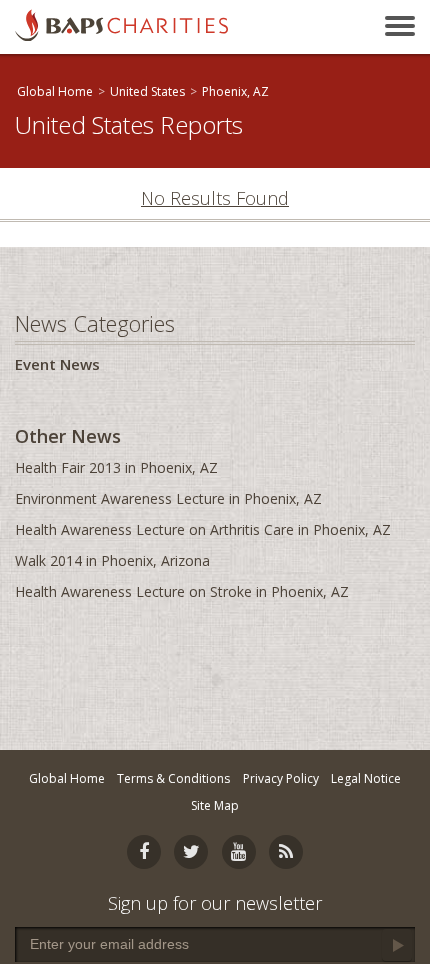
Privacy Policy (281, 778)
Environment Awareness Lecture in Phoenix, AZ (168, 498)
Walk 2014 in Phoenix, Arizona (112, 560)
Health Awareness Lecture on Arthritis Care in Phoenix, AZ (203, 529)
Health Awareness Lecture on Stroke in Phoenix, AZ (182, 591)
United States (147, 91)
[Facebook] (144, 852)
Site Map (215, 805)
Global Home (55, 91)
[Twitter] (191, 852)
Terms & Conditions (173, 778)
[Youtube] (239, 852)
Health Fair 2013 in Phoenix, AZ (116, 467)
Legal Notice (366, 778)
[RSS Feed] (286, 852)
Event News (57, 364)
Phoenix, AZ (235, 91)
